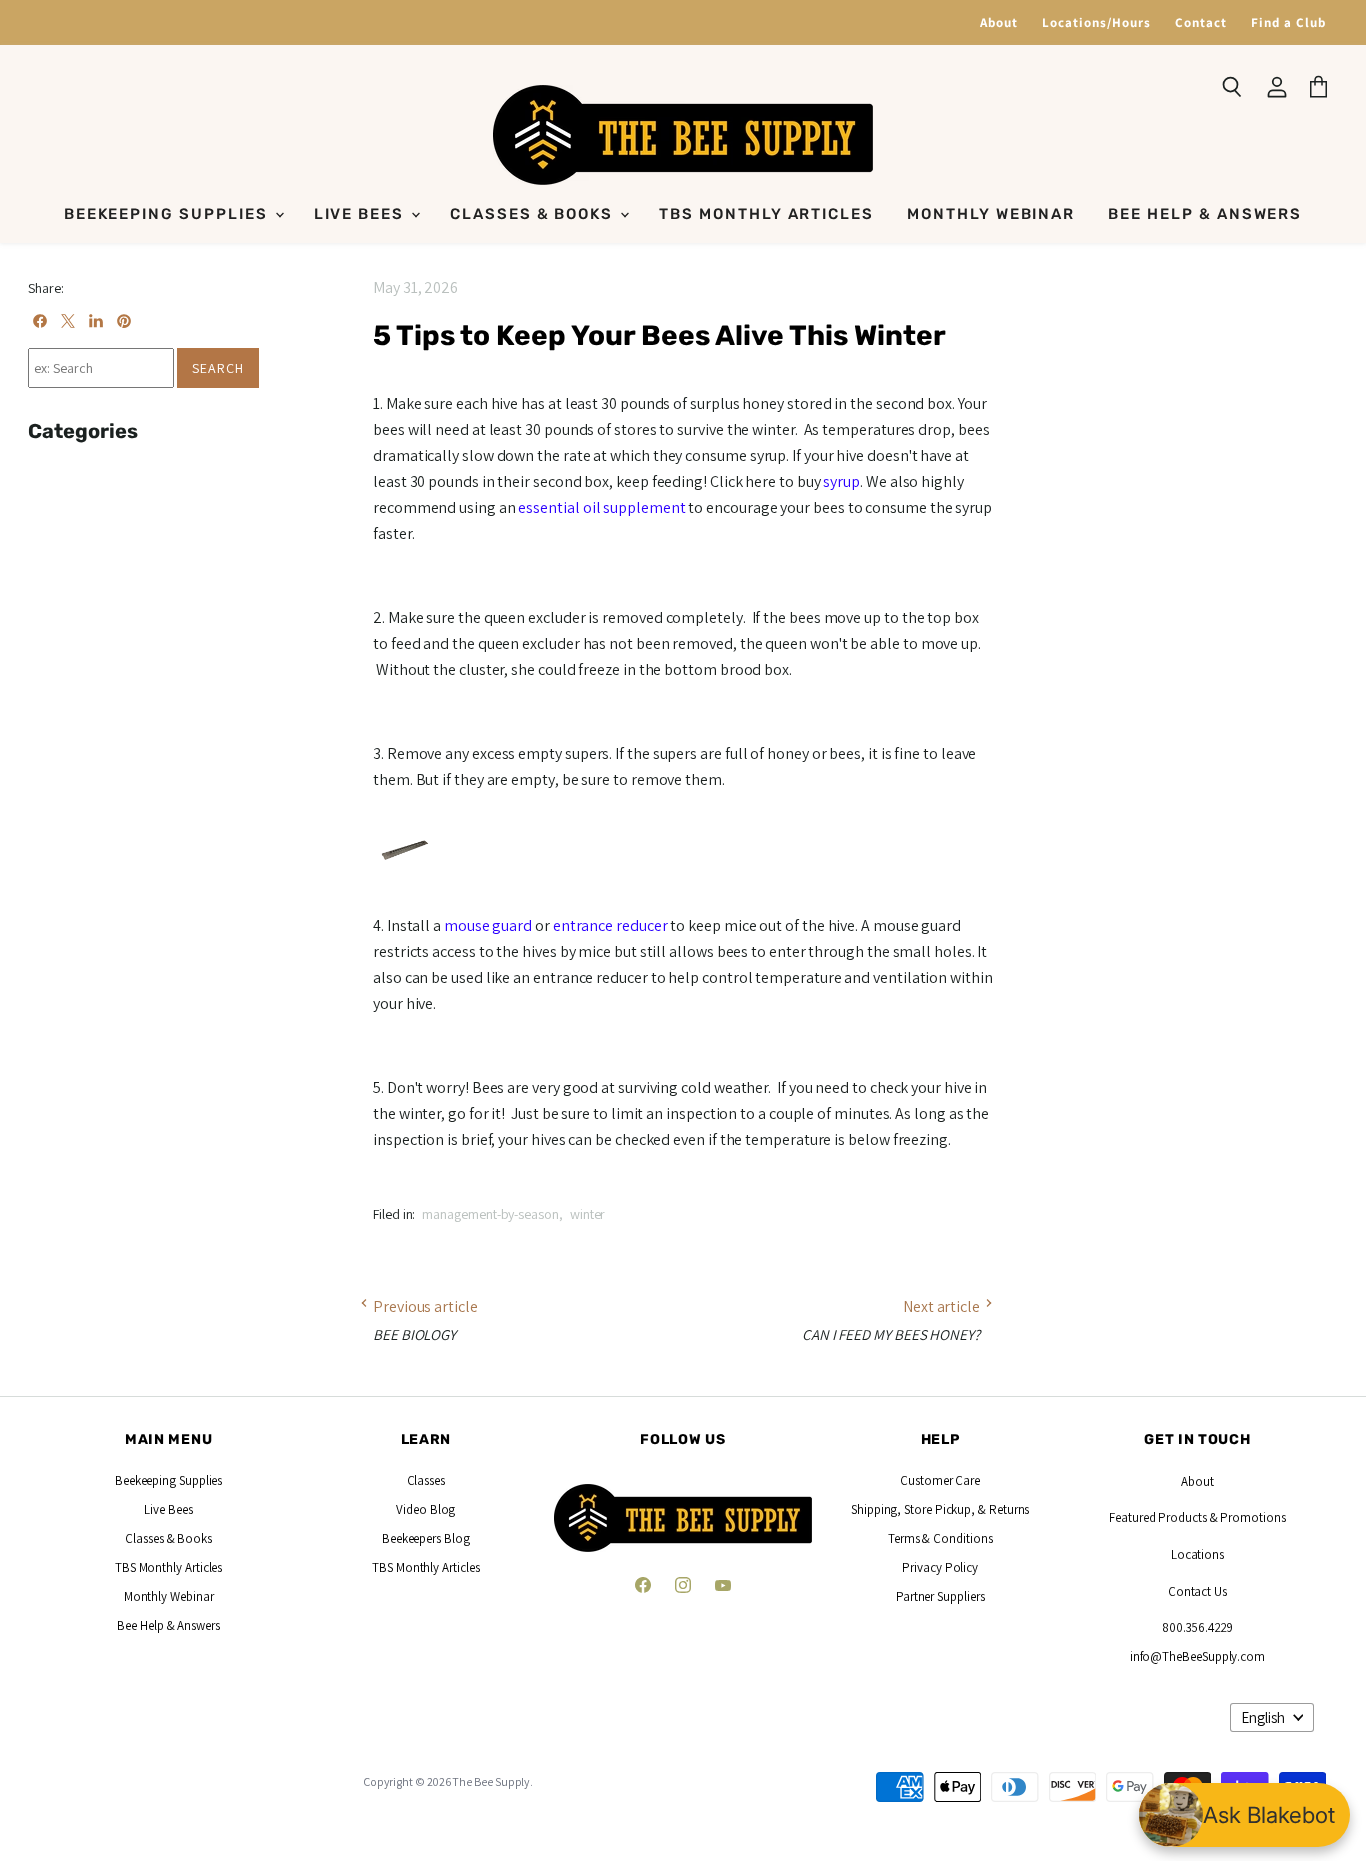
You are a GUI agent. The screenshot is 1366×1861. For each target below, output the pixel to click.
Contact (1201, 22)
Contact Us (1197, 1591)
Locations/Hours (1096, 22)
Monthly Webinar (991, 214)
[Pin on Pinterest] (124, 321)
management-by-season (490, 1214)
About (999, 22)
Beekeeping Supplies (168, 214)
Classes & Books (534, 214)
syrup (841, 481)
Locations (1197, 1554)
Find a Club (1288, 22)
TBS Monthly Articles (766, 214)
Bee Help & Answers (1205, 214)
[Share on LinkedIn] (96, 321)
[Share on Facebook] (40, 321)
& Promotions (1246, 1517)
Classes (426, 1480)
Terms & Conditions (940, 1538)
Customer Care (940, 1480)
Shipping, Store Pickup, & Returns (940, 1509)
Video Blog (425, 1509)
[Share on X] (68, 321)
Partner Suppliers (940, 1596)
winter (588, 1214)
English (1263, 1717)
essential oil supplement (601, 507)
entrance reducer (610, 925)
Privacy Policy (940, 1567)
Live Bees (362, 214)
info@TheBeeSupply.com (1197, 1656)
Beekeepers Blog (426, 1538)
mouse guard (488, 925)
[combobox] (101, 368)
